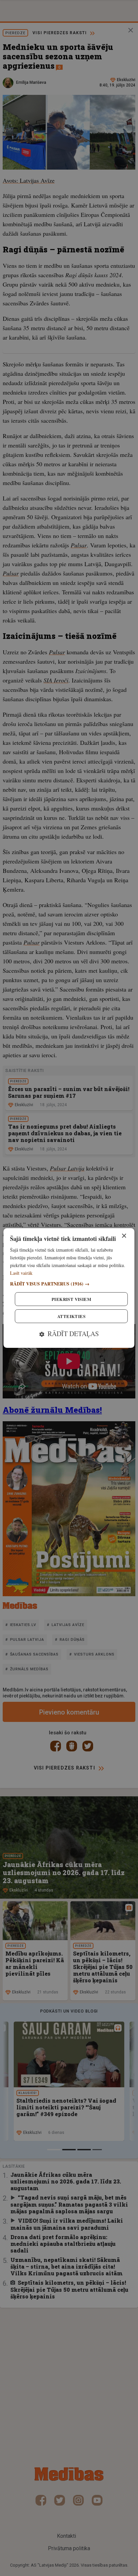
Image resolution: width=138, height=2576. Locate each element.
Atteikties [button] (71, 1316)
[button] (69, 1284)
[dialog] (69, 1288)
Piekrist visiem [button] (71, 1299)
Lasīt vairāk (21, 1273)
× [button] (124, 1236)
